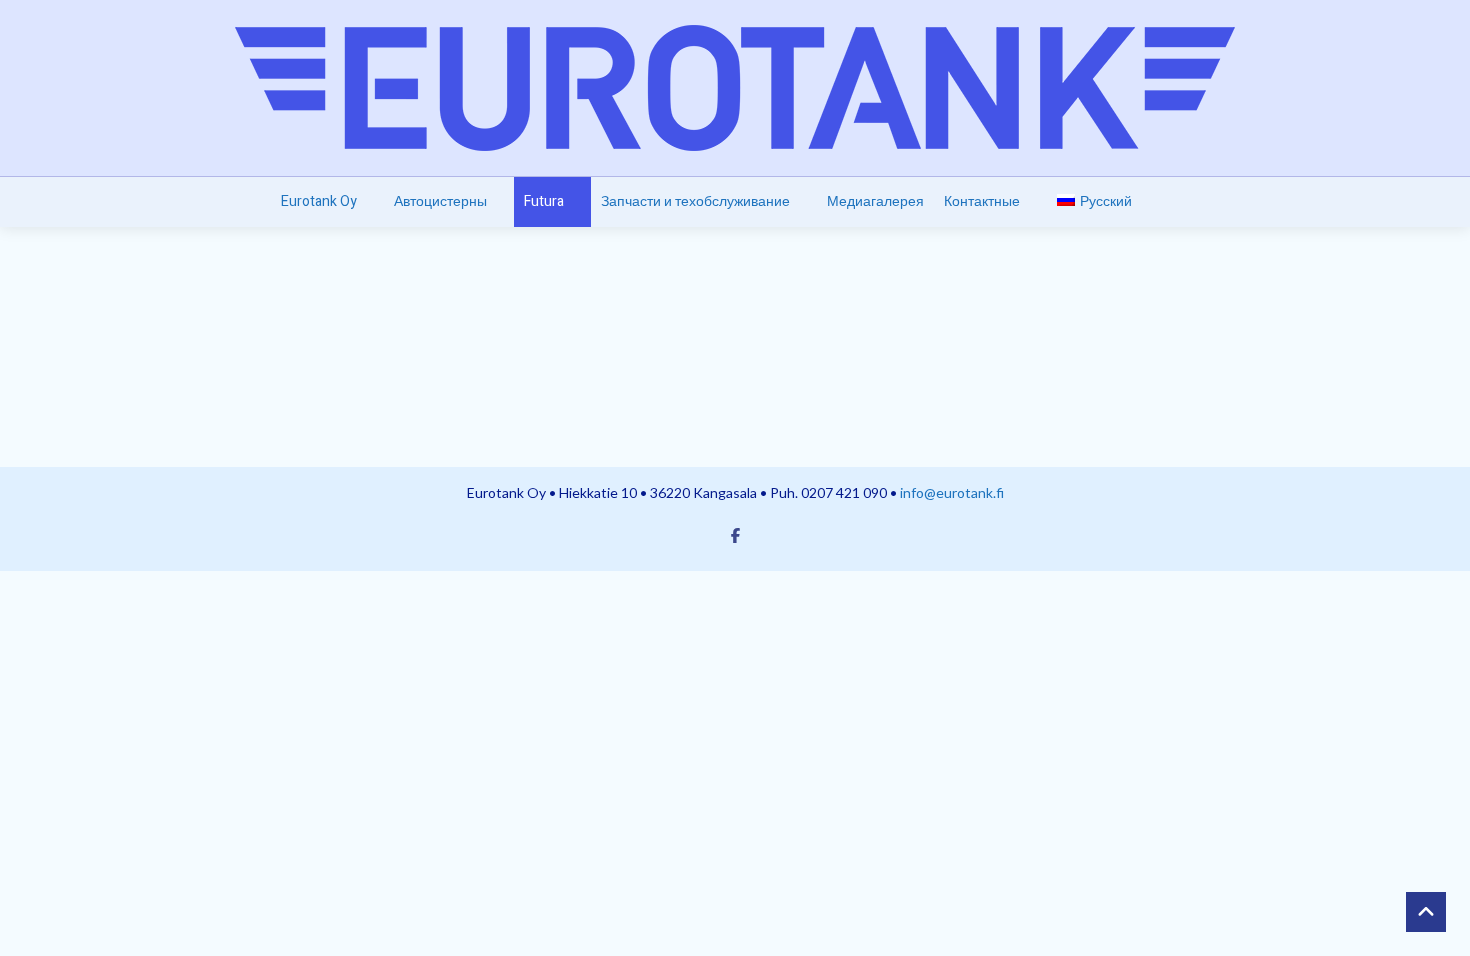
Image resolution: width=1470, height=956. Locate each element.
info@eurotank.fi (952, 492)
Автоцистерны (440, 201)
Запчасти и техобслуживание (695, 201)
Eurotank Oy (319, 201)
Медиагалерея (875, 201)
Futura (544, 201)
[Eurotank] (735, 88)
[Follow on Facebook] (735, 535)
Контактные (982, 201)
